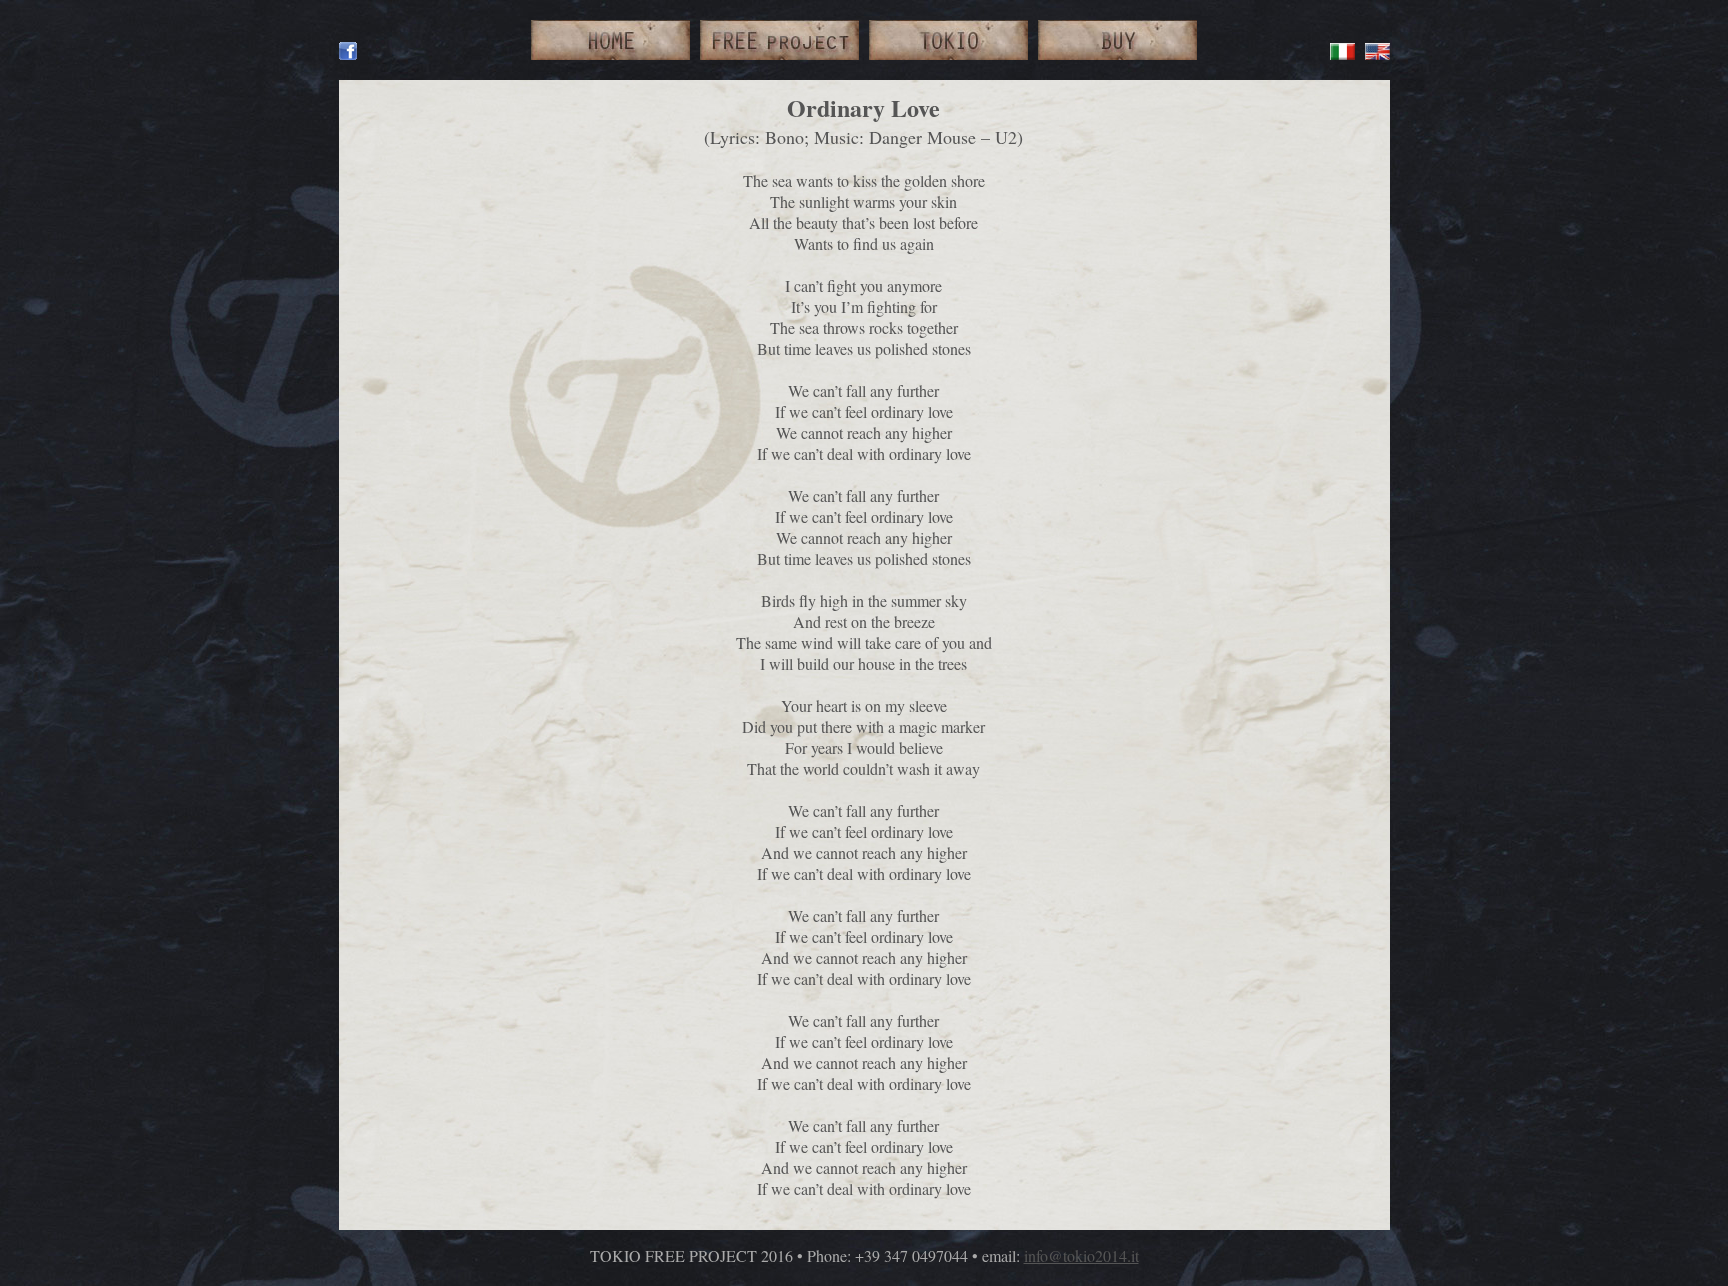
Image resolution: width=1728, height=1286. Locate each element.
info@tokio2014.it (1081, 1255)
